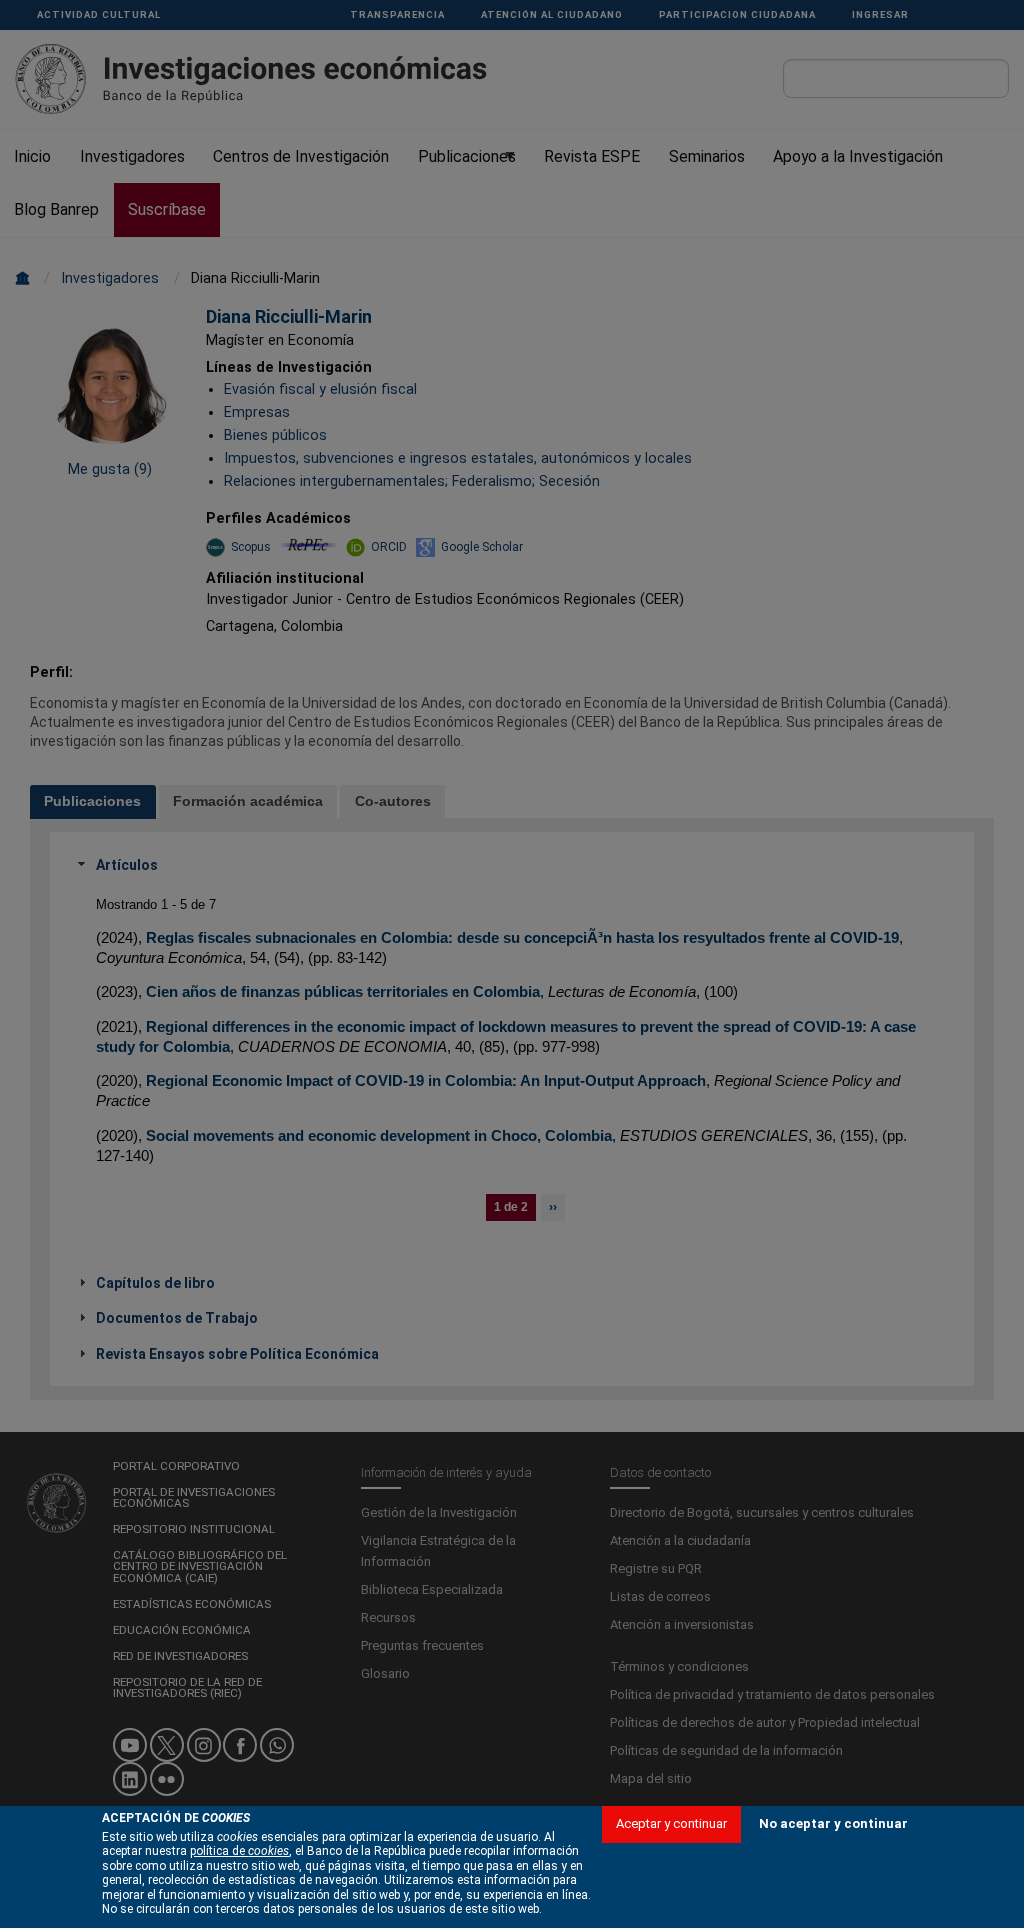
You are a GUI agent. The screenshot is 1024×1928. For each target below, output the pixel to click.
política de (239, 1851)
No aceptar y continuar (833, 1823)
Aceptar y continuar (671, 1823)
